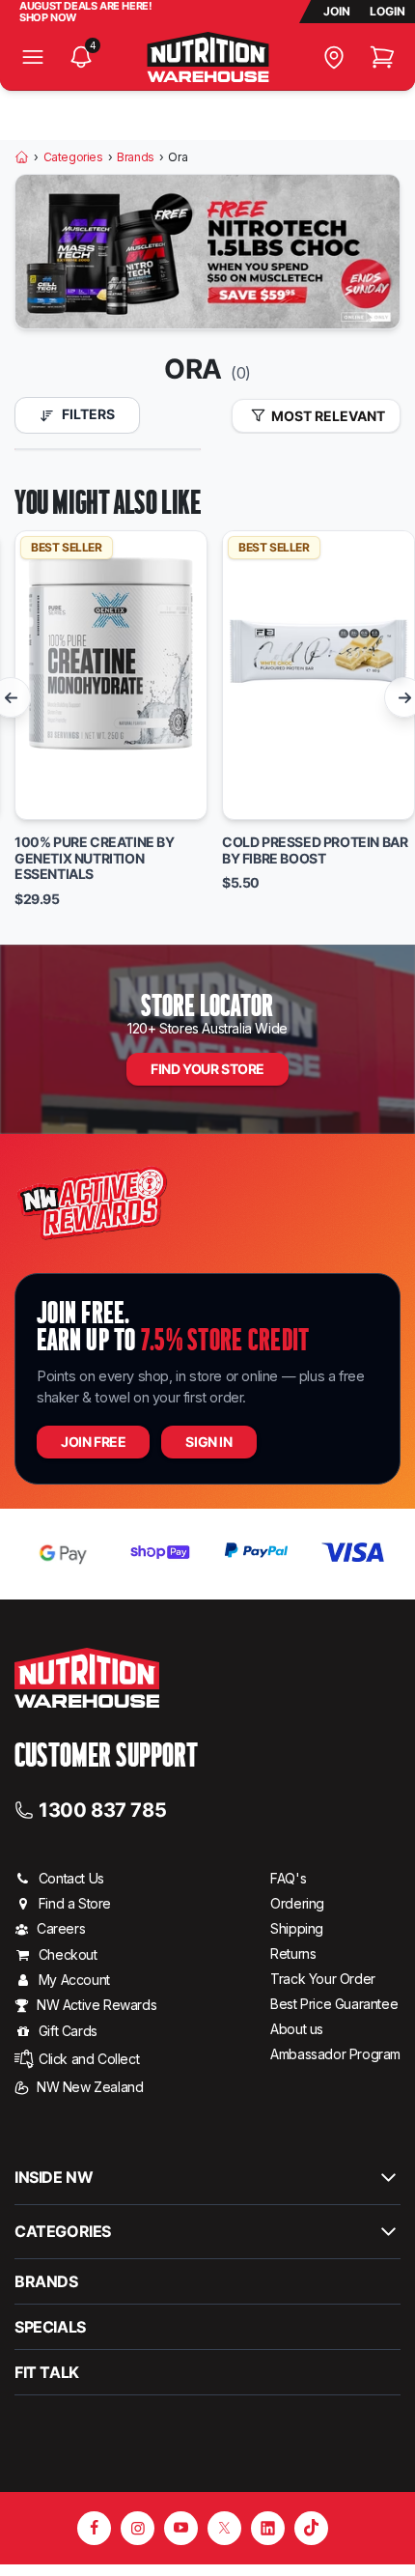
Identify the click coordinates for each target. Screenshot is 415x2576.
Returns (293, 1953)
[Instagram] (138, 2528)
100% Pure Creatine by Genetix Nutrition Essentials (95, 859)
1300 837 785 (102, 1809)
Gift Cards (68, 2031)
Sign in (208, 1442)
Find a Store (75, 1903)
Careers (61, 1928)
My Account (74, 1980)
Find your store (207, 1069)
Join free (93, 1442)
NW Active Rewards (97, 2005)
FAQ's (288, 1878)
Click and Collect (89, 2059)
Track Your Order (323, 1979)
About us (297, 2029)
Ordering (297, 1903)
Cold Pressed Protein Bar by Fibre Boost (315, 850)
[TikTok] (311, 2528)
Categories (73, 157)
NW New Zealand (90, 2087)
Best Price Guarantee (334, 2004)
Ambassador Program (335, 2054)
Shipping (297, 1928)
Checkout (68, 1954)
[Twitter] (224, 2528)
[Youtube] (181, 2528)
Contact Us (71, 1878)
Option (55, 796)
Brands (136, 157)
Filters (87, 414)
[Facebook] (94, 2528)
